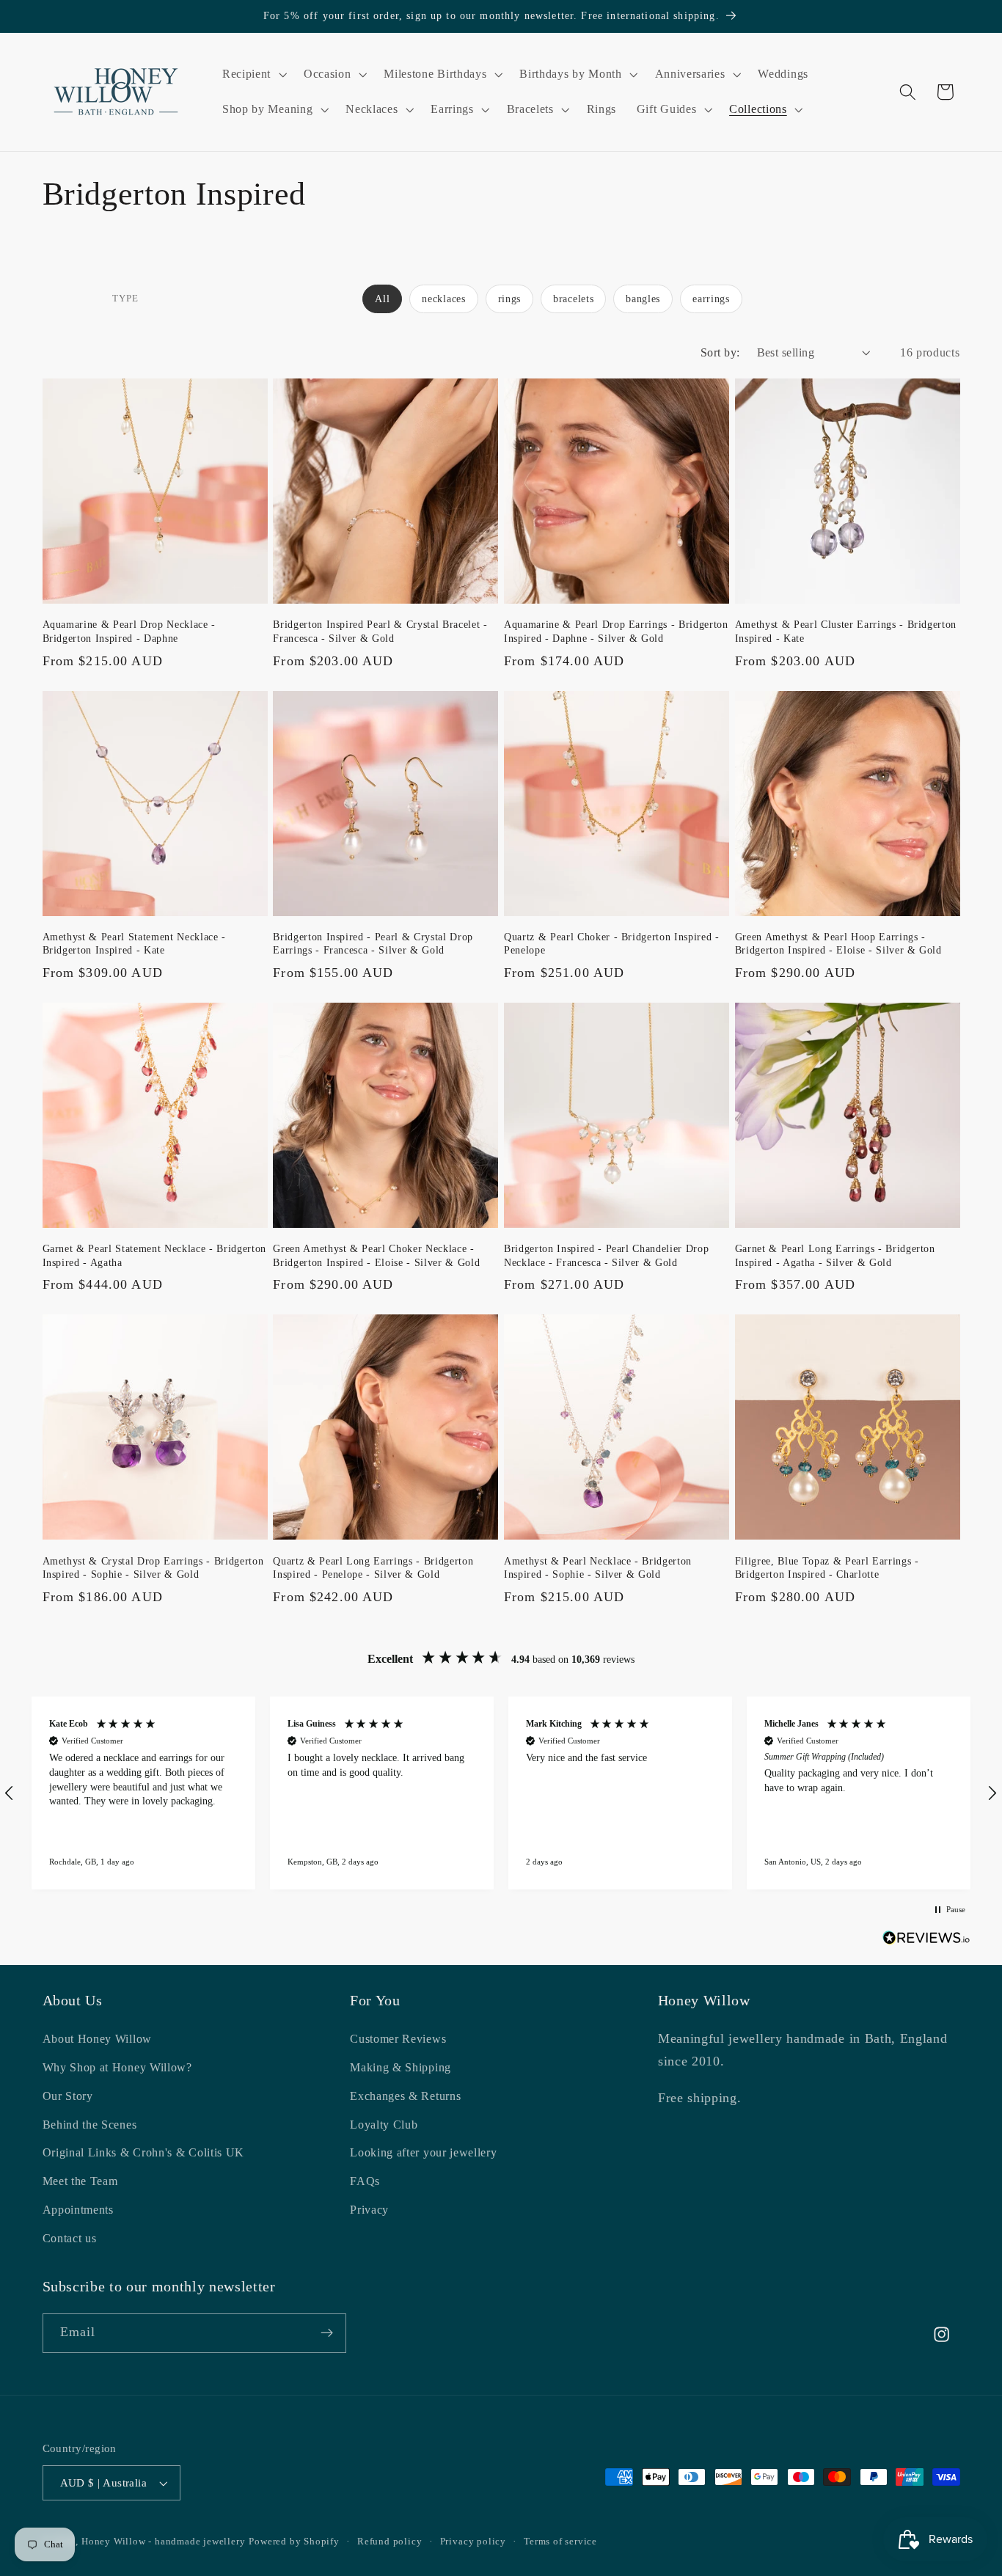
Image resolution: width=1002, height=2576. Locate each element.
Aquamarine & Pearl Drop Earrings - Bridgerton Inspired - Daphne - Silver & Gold (616, 631)
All (382, 299)
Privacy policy (473, 2542)
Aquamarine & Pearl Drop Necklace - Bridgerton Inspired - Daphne (129, 631)
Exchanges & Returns (405, 2096)
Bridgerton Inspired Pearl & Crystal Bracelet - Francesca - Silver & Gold (380, 631)
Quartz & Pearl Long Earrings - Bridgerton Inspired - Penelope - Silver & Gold (373, 1568)
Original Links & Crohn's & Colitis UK (144, 2152)
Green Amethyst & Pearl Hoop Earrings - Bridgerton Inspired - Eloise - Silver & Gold (838, 944)
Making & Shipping (401, 2067)
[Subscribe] (327, 2333)
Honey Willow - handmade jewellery (164, 2542)
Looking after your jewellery (423, 2152)
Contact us (70, 2238)
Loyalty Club (384, 2125)
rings (509, 299)
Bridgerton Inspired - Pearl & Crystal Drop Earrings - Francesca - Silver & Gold (373, 944)
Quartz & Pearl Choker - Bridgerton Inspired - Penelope (612, 944)
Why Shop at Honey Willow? (117, 2067)
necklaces (443, 299)
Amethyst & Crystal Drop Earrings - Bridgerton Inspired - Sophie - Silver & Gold (153, 1568)
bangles (643, 299)
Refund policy (390, 2542)
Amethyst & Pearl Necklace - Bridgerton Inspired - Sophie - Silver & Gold (598, 1568)
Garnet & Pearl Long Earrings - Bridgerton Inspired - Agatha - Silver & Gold (835, 1255)
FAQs (365, 2181)
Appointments (78, 2210)
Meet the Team (80, 2181)
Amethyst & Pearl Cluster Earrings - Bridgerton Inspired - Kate (846, 631)
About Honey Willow (97, 2039)
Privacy (369, 2210)
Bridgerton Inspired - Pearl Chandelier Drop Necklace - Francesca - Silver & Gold (606, 1255)
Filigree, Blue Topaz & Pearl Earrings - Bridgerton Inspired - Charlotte (827, 1568)
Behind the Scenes (90, 2125)
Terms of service (560, 2542)
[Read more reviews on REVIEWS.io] (926, 1940)
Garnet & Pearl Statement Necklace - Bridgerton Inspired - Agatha (154, 1255)
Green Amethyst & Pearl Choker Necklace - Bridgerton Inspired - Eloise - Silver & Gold (376, 1255)
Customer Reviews (398, 2039)
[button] (253, 74)
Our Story (68, 2096)
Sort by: (720, 352)
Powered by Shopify (294, 2542)
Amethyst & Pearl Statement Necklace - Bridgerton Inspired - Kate (134, 944)
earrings (711, 299)
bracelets (573, 299)
